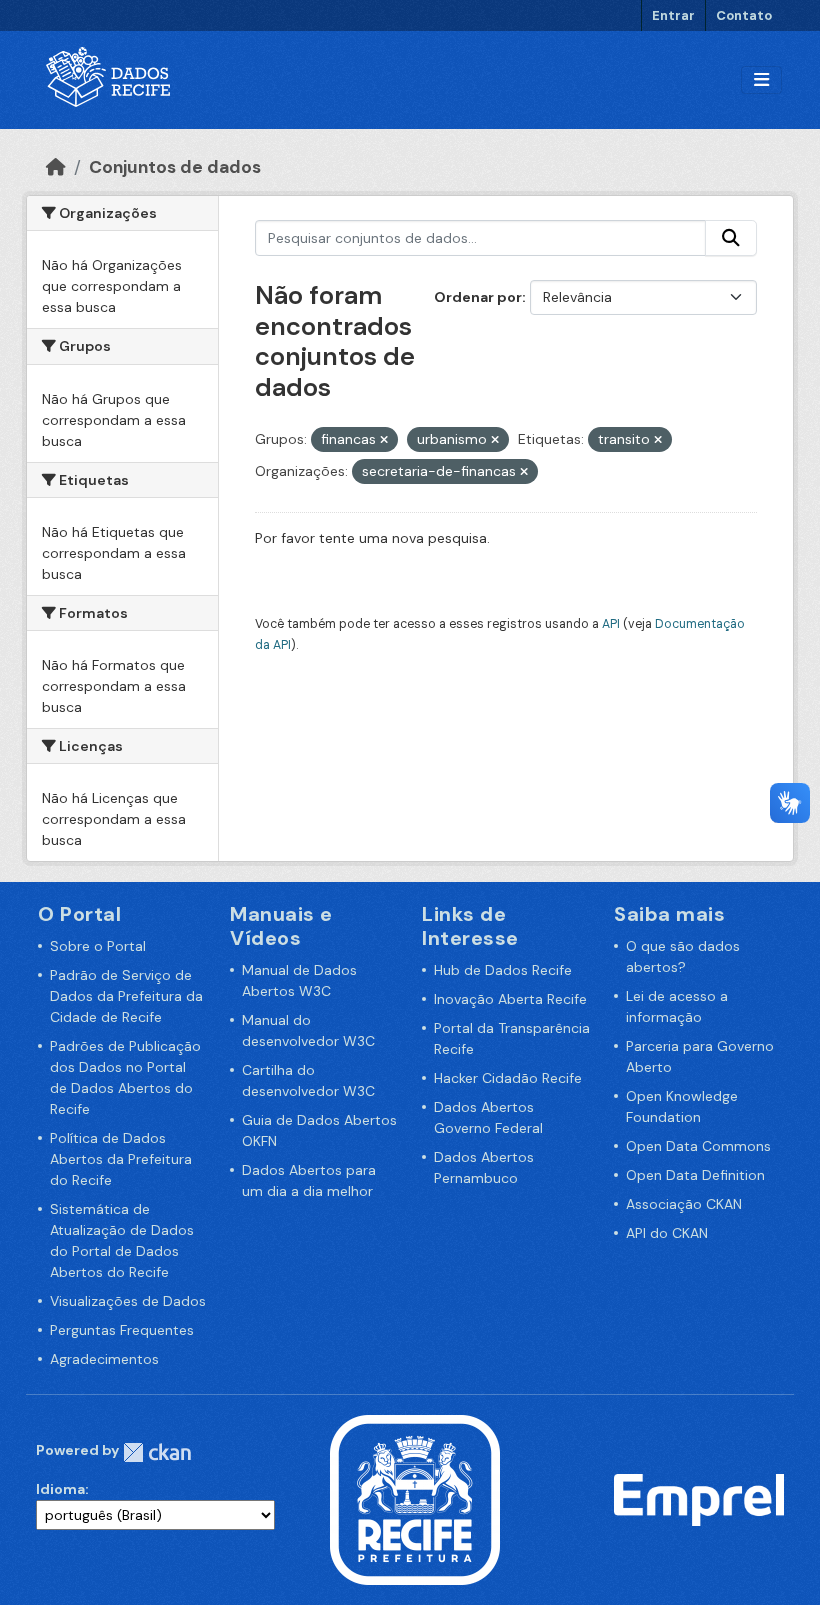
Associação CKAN (684, 1204)
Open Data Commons (698, 1146)
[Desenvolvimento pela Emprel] (699, 1499)
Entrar (673, 15)
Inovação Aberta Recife (510, 999)
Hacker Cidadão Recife (508, 1078)
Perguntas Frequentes (122, 1330)
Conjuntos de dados (175, 167)
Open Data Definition (695, 1175)
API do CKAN (667, 1233)
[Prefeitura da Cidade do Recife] (415, 1499)
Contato (744, 15)
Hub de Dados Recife (503, 970)
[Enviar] (731, 238)
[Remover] (384, 440)
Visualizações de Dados (128, 1301)
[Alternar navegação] (761, 80)
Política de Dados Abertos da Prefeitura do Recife (121, 1159)
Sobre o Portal (98, 946)
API (611, 624)
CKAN (157, 1452)
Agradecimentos (104, 1359)
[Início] (56, 167)
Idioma (60, 1489)
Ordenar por (478, 297)
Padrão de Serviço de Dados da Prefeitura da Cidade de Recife (126, 996)
